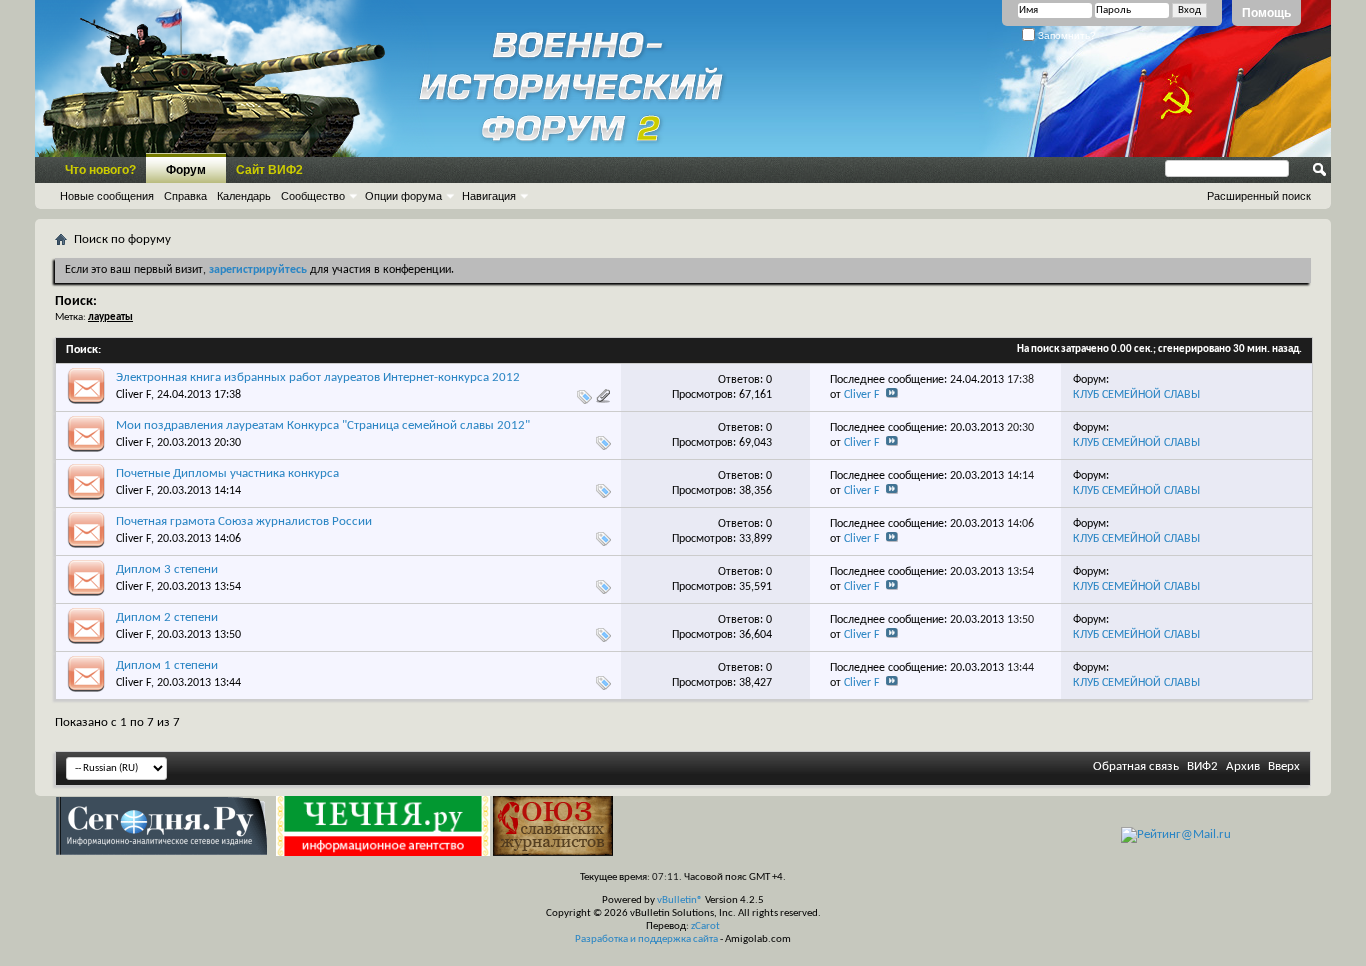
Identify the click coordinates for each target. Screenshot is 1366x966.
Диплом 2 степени (167, 617)
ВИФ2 (1202, 766)
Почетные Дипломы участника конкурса (227, 473)
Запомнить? (1065, 35)
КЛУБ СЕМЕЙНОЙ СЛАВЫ (1136, 395)
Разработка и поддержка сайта (646, 939)
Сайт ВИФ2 (269, 170)
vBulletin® (680, 900)
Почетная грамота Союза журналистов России (244, 521)
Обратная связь (1136, 766)
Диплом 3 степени (167, 569)
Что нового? (100, 170)
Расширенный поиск (1259, 196)
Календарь (244, 196)
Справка (185, 196)
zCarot (705, 926)
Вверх (1284, 766)
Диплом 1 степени (167, 665)
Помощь (1266, 13)
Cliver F (133, 395)
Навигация (489, 196)
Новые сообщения (107, 196)
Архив (1243, 766)
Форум (186, 170)
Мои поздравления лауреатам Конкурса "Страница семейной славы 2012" (323, 425)
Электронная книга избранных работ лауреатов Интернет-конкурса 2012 (318, 377)
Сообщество (313, 196)
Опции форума (403, 196)
